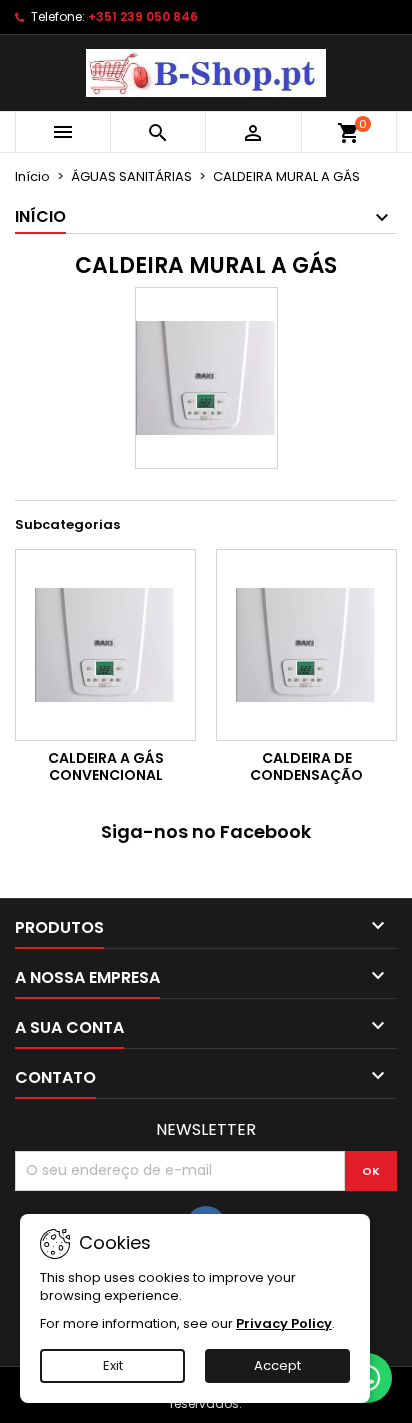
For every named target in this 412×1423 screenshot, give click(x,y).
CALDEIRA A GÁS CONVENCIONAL (106, 767)
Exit (113, 1365)
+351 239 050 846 (143, 16)
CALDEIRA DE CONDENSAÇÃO (306, 767)
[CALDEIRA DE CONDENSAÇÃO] (306, 645)
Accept (277, 1365)
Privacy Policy (284, 1323)
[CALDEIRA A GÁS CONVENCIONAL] (105, 645)
